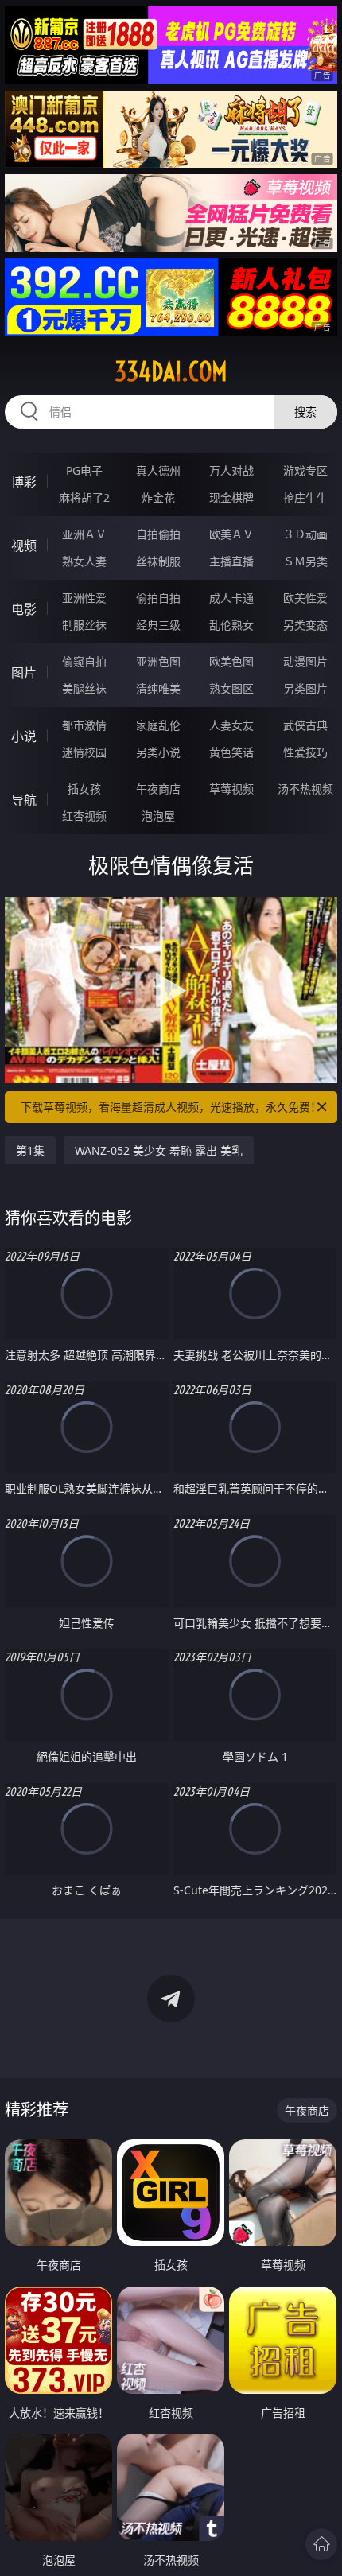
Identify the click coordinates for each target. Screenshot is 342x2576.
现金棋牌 (231, 497)
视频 (24, 546)
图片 (24, 673)
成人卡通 (231, 598)
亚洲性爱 (84, 598)
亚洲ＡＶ (84, 534)
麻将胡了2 (84, 497)
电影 (24, 609)
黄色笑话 (231, 752)
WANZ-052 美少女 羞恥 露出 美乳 (159, 1150)
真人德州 (158, 470)
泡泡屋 (158, 816)
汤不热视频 (305, 789)
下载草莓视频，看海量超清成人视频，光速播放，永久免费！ (171, 1107)
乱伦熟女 (231, 625)
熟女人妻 (84, 561)
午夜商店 (158, 789)
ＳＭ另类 (305, 561)
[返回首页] (321, 2544)
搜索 (305, 412)
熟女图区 (231, 688)
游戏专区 (305, 470)
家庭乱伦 (158, 725)
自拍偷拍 (158, 534)
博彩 (24, 482)
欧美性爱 (305, 598)
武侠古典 (305, 725)
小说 (24, 736)
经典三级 (158, 625)
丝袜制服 (158, 561)
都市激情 (84, 725)
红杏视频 (84, 816)
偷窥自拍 (84, 661)
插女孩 (84, 789)
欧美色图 (231, 661)
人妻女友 (231, 725)
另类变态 (305, 625)
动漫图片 (305, 661)
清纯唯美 (158, 688)
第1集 (30, 1150)
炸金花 (158, 497)
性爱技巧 (305, 752)
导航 (24, 800)
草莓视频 (231, 789)
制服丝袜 (84, 625)
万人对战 (231, 470)
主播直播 (231, 561)
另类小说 (158, 752)
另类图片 (305, 688)
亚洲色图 (158, 661)
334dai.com (171, 371)
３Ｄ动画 (305, 534)
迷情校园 (84, 752)
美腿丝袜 (84, 688)
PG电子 (84, 470)
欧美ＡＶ (231, 534)
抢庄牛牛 (305, 497)
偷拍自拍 (158, 598)
